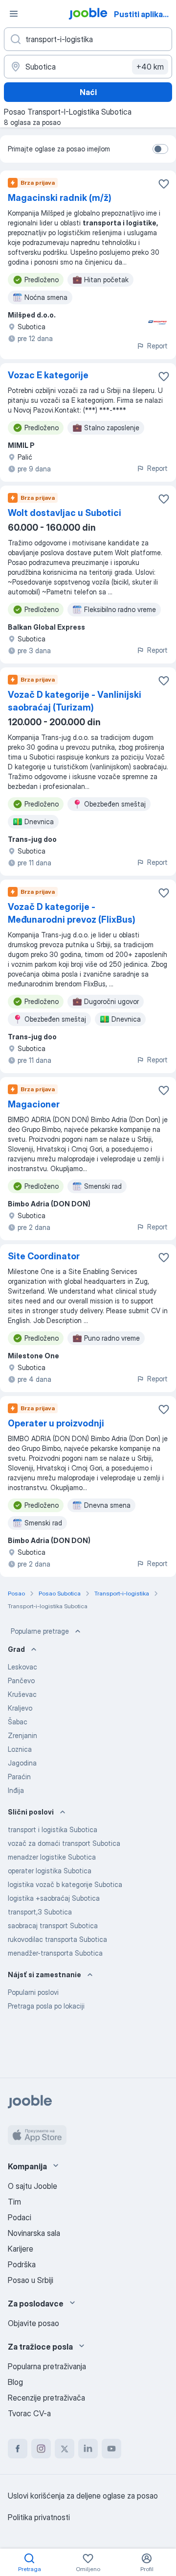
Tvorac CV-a (29, 2413)
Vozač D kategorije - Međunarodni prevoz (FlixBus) (72, 913)
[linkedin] (88, 2449)
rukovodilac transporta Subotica (57, 1939)
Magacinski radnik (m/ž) (60, 198)
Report (157, 346)
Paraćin (19, 1777)
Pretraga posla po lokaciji (46, 2006)
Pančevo (21, 1681)
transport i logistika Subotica (53, 1829)
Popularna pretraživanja (47, 2366)
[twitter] (65, 2449)
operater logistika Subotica (50, 1871)
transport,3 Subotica (40, 1912)
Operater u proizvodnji (56, 1423)
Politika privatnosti (39, 2517)
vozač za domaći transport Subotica (64, 1843)
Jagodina (22, 1763)
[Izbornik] (14, 14)
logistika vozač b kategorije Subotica (65, 1884)
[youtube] (111, 2449)
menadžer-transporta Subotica (55, 1953)
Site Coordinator (44, 1256)
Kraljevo (20, 1708)
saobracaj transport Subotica (53, 1926)
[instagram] (41, 2449)
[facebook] (18, 2449)
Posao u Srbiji (31, 2280)
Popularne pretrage (40, 1631)
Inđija (16, 1790)
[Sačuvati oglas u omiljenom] (164, 184)
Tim (14, 2202)
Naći (88, 92)
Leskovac (22, 1667)
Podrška (22, 2264)
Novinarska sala (34, 2233)
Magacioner (34, 1104)
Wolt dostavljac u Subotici (65, 513)
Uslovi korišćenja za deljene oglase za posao (83, 2496)
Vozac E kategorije (48, 375)
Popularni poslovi (33, 1992)
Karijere (21, 2249)
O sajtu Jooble (33, 2186)
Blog (15, 2382)
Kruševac (22, 1694)
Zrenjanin (22, 1735)
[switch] (160, 149)
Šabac (18, 1722)
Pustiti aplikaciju (144, 14)
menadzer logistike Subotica (52, 1857)
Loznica (20, 1749)
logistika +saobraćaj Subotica (54, 1898)
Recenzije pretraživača (46, 2398)
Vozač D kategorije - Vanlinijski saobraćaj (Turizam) (75, 701)
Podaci (20, 2217)
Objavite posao (33, 2323)
